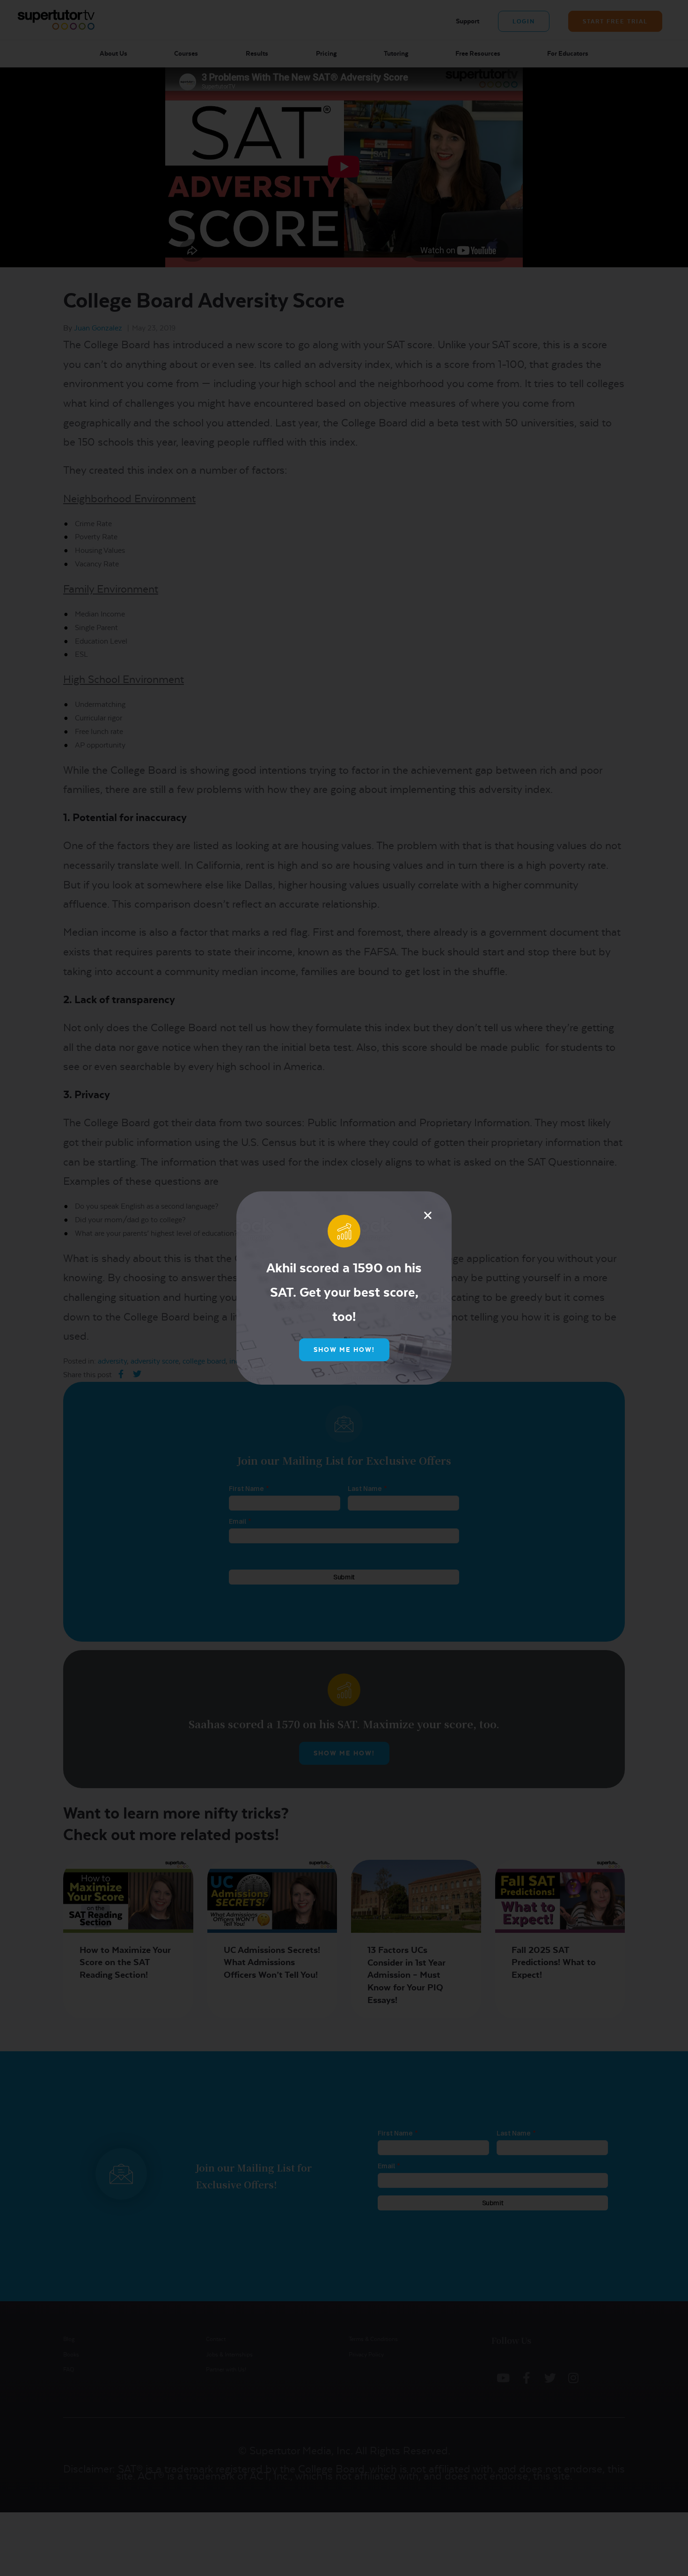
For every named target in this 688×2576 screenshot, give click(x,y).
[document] (344, 1288)
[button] (428, 1215)
